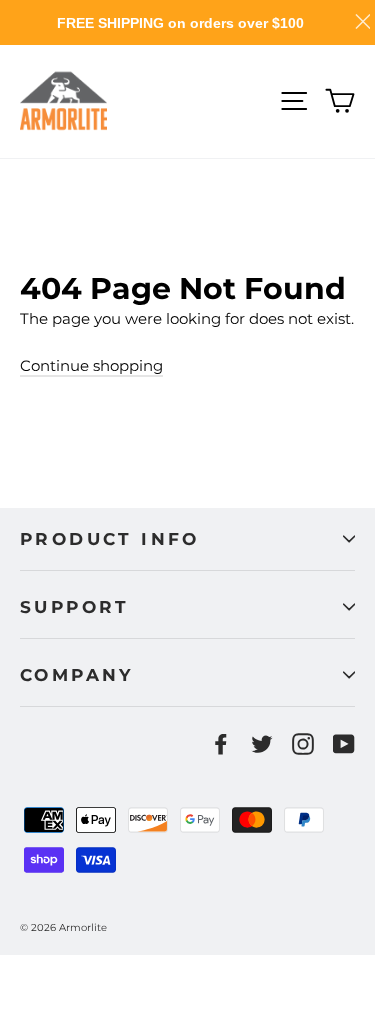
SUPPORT (75, 607)
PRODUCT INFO (110, 539)
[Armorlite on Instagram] (303, 743)
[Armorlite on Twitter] (262, 743)
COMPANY (77, 675)
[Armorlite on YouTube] (344, 743)
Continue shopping (91, 365)
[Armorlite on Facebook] (221, 743)
